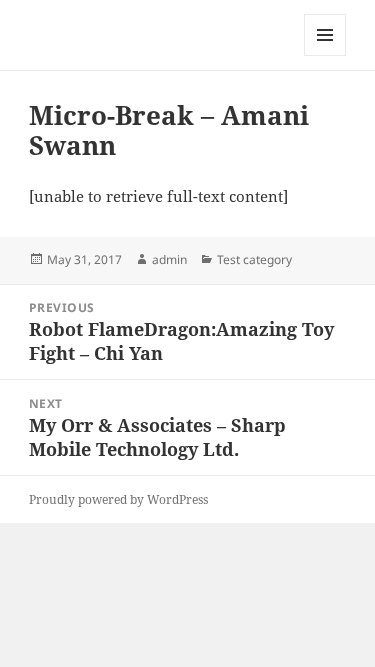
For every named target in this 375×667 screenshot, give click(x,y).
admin (169, 259)
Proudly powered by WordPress (118, 499)
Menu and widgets (325, 55)
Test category (254, 259)
